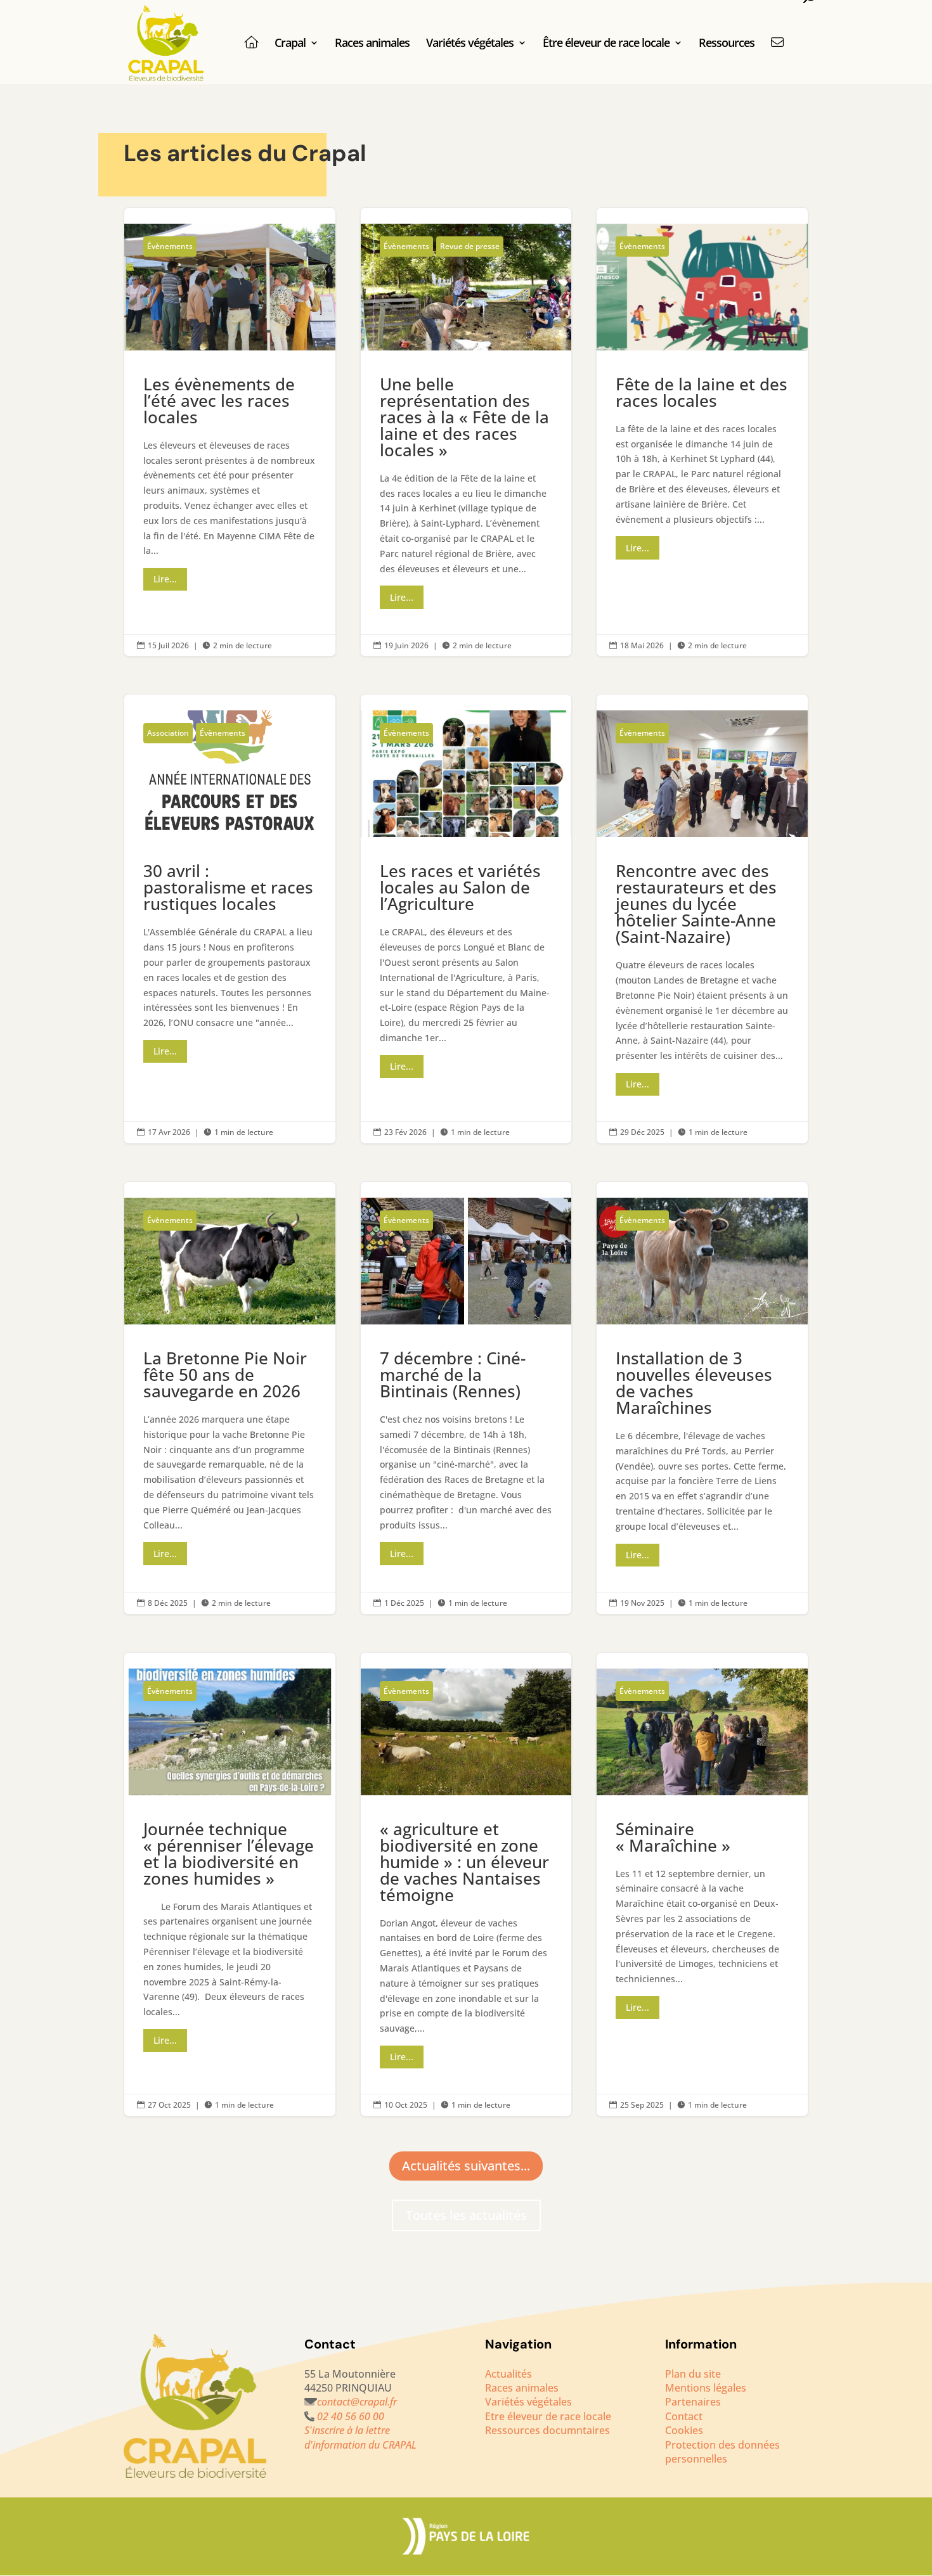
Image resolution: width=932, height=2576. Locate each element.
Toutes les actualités (466, 2215)
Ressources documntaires (547, 2430)
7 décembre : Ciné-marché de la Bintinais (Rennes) (466, 1398)
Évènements (170, 246)
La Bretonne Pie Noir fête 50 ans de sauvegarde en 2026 (230, 1398)
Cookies (684, 2430)
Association (168, 733)
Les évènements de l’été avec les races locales (230, 432)
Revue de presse (470, 246)
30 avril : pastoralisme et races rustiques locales (230, 919)
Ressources (727, 44)
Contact (684, 2416)
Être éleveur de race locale (606, 44)
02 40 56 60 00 (351, 2416)
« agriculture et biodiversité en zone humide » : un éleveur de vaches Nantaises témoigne (466, 1884)
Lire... (165, 579)
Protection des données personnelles (722, 2452)
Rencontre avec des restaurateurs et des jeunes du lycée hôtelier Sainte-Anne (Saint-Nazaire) (702, 919)
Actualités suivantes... (466, 2166)
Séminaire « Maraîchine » (702, 1884)
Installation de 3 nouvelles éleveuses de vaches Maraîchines (702, 1398)
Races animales (372, 44)
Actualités (508, 2374)
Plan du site (693, 2374)
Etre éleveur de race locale (548, 2416)
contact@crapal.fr (357, 2402)
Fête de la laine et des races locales (702, 432)
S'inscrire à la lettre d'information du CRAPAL (362, 2437)
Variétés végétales (470, 44)
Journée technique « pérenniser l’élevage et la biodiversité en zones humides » (230, 1884)
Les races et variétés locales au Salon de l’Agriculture (466, 919)
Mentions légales (706, 2388)
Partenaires (693, 2402)
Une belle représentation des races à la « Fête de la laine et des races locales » (466, 432)
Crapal (290, 44)
